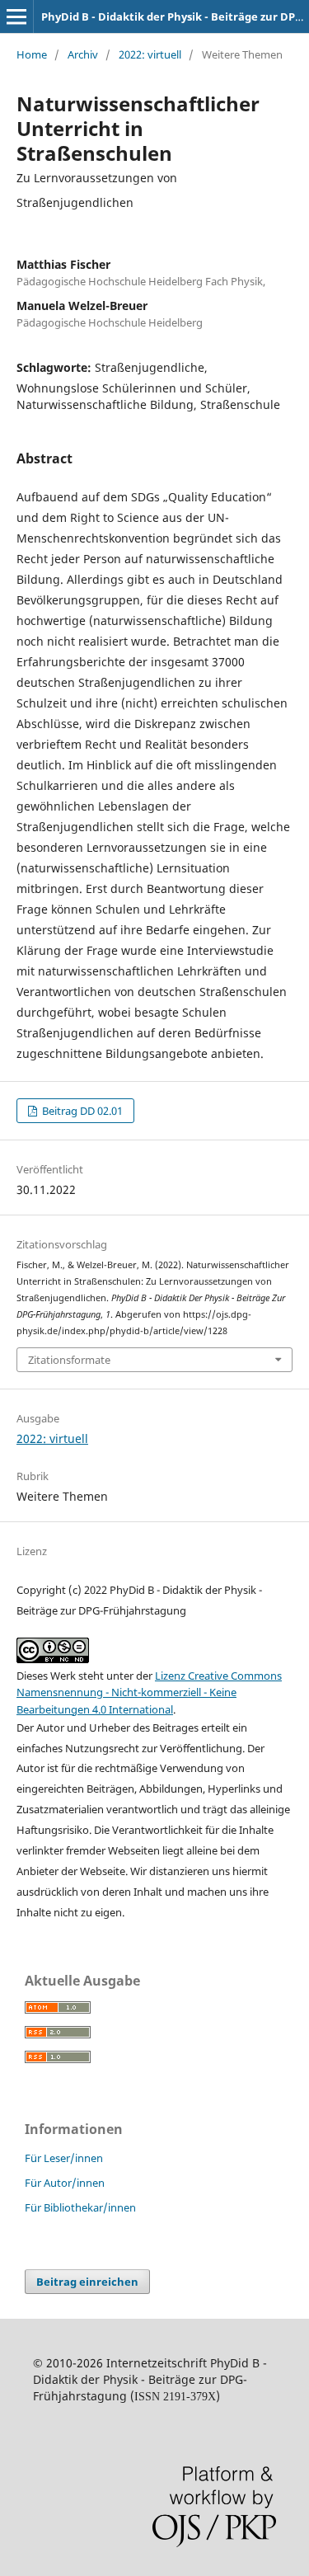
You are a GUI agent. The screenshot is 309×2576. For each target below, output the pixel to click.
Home (32, 54)
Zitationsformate (69, 1360)
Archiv (83, 54)
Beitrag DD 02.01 (81, 1111)
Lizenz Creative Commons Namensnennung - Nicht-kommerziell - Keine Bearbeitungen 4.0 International (149, 1692)
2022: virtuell (150, 54)
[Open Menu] (16, 16)
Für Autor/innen (65, 2183)
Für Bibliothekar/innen (80, 2207)
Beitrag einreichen (87, 2282)
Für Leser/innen (64, 2158)
